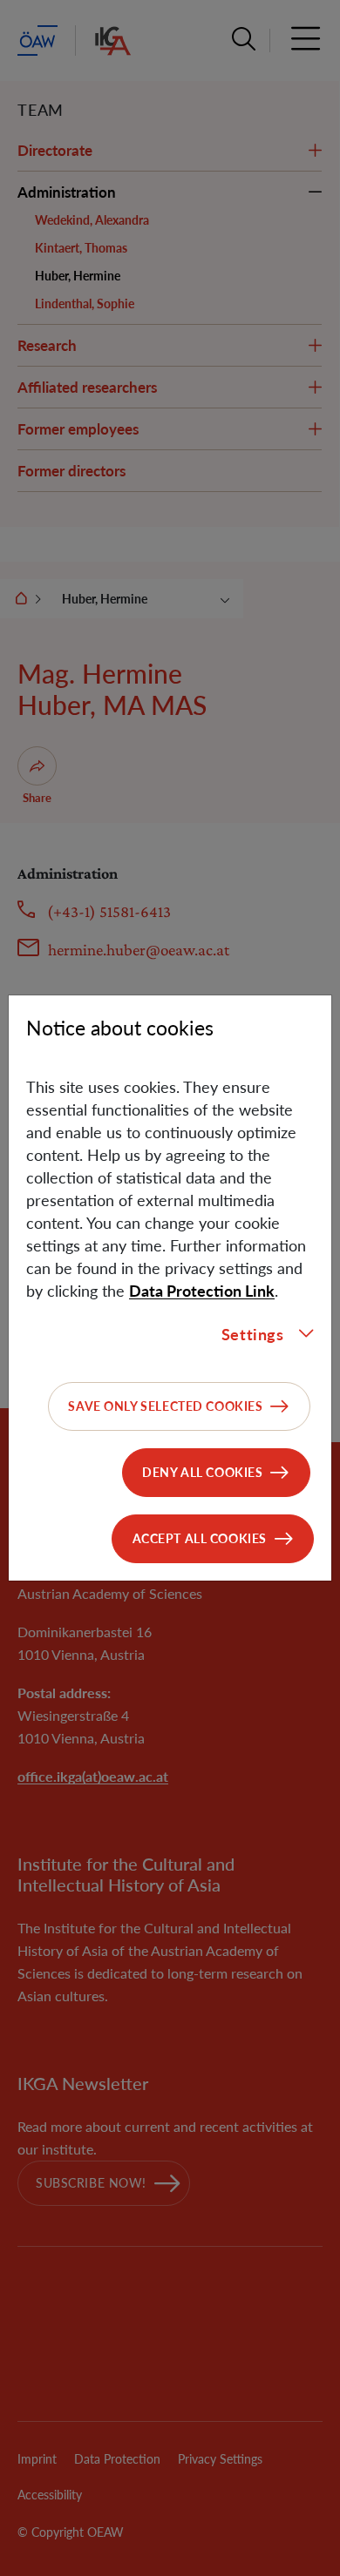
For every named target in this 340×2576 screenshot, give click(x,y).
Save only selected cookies (165, 1406)
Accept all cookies (200, 1538)
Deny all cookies (202, 1472)
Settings (253, 1334)
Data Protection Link (202, 1291)
